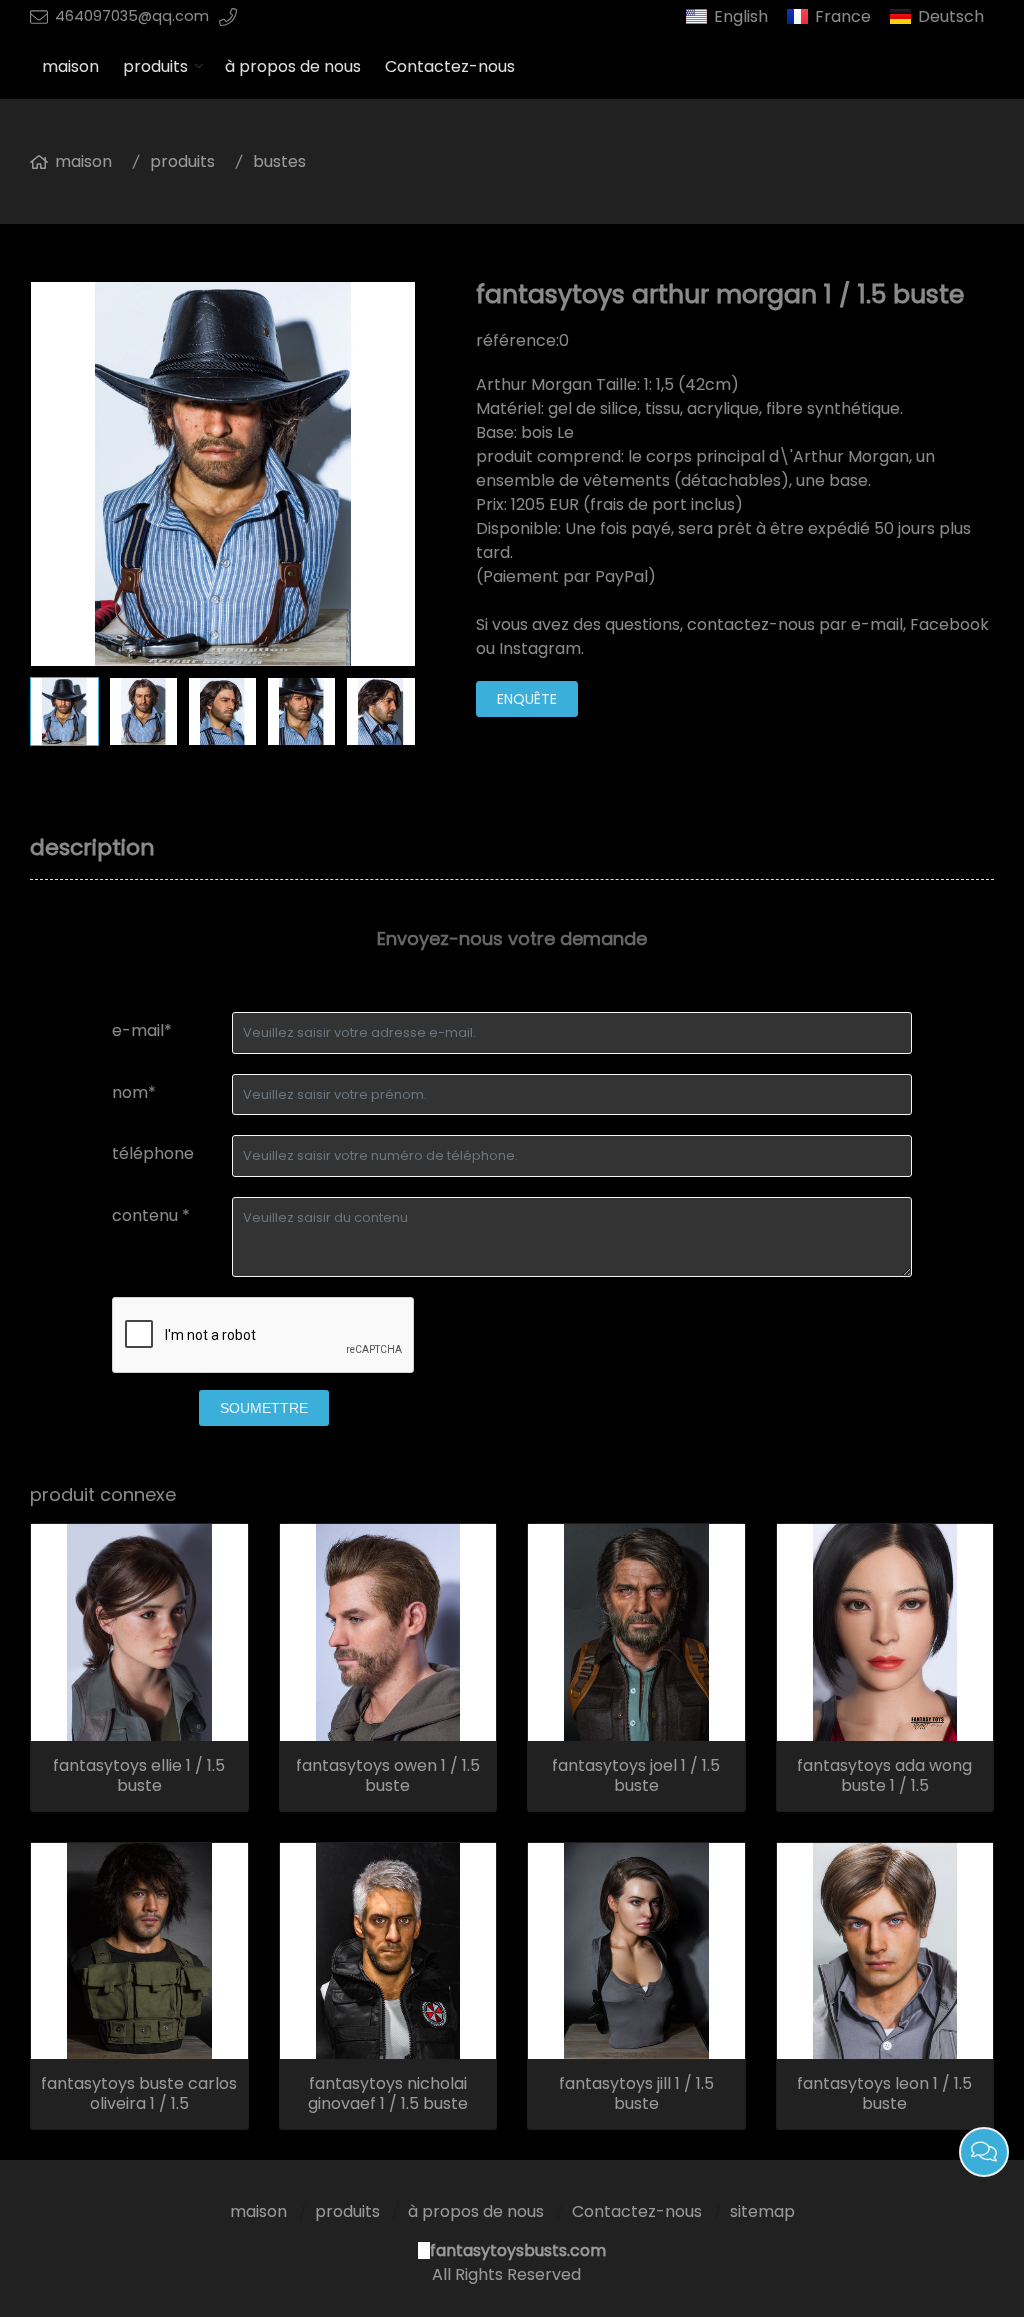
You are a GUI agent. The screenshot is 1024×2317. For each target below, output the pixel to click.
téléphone (153, 1153)
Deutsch (951, 16)
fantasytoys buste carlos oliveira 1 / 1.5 (139, 2094)
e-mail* (142, 1030)
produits (155, 66)
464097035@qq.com (132, 16)
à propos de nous (293, 66)
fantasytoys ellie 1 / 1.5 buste (139, 1776)
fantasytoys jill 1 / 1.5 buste (636, 2094)
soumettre (264, 1408)
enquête (527, 699)
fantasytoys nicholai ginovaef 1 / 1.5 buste (388, 2094)
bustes (279, 161)
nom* (134, 1092)
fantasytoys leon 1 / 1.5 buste (884, 2094)
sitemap (762, 2211)
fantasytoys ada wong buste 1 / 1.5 (884, 1776)
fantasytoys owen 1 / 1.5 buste (388, 1776)
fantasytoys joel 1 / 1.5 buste (636, 1776)
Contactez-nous (450, 66)
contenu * (151, 1215)
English (741, 16)
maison (70, 66)
